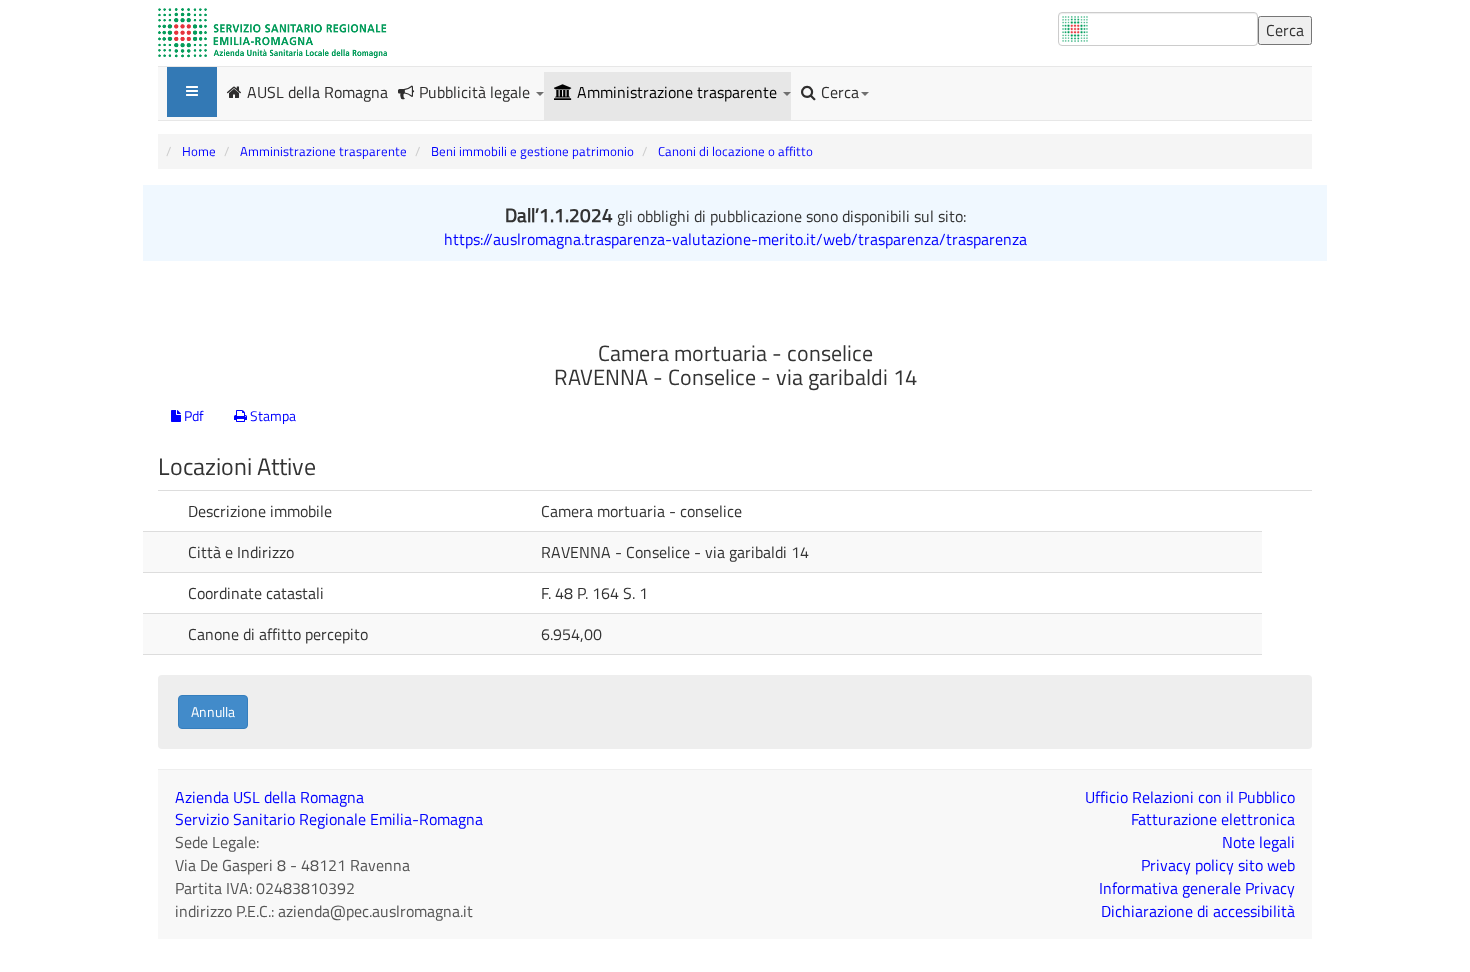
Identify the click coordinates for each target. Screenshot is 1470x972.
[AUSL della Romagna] (272, 33)
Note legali (1258, 842)
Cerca (840, 92)
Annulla (213, 711)
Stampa (271, 415)
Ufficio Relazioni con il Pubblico (1190, 797)
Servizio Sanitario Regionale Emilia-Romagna (329, 819)
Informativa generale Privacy (1197, 888)
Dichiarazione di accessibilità (1198, 911)
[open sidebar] (192, 92)
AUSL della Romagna (317, 91)
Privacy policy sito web (1218, 865)
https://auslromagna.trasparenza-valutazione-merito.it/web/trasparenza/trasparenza (735, 239)
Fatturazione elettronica (1213, 819)
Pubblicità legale (476, 92)
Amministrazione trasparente (679, 92)
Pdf (192, 415)
